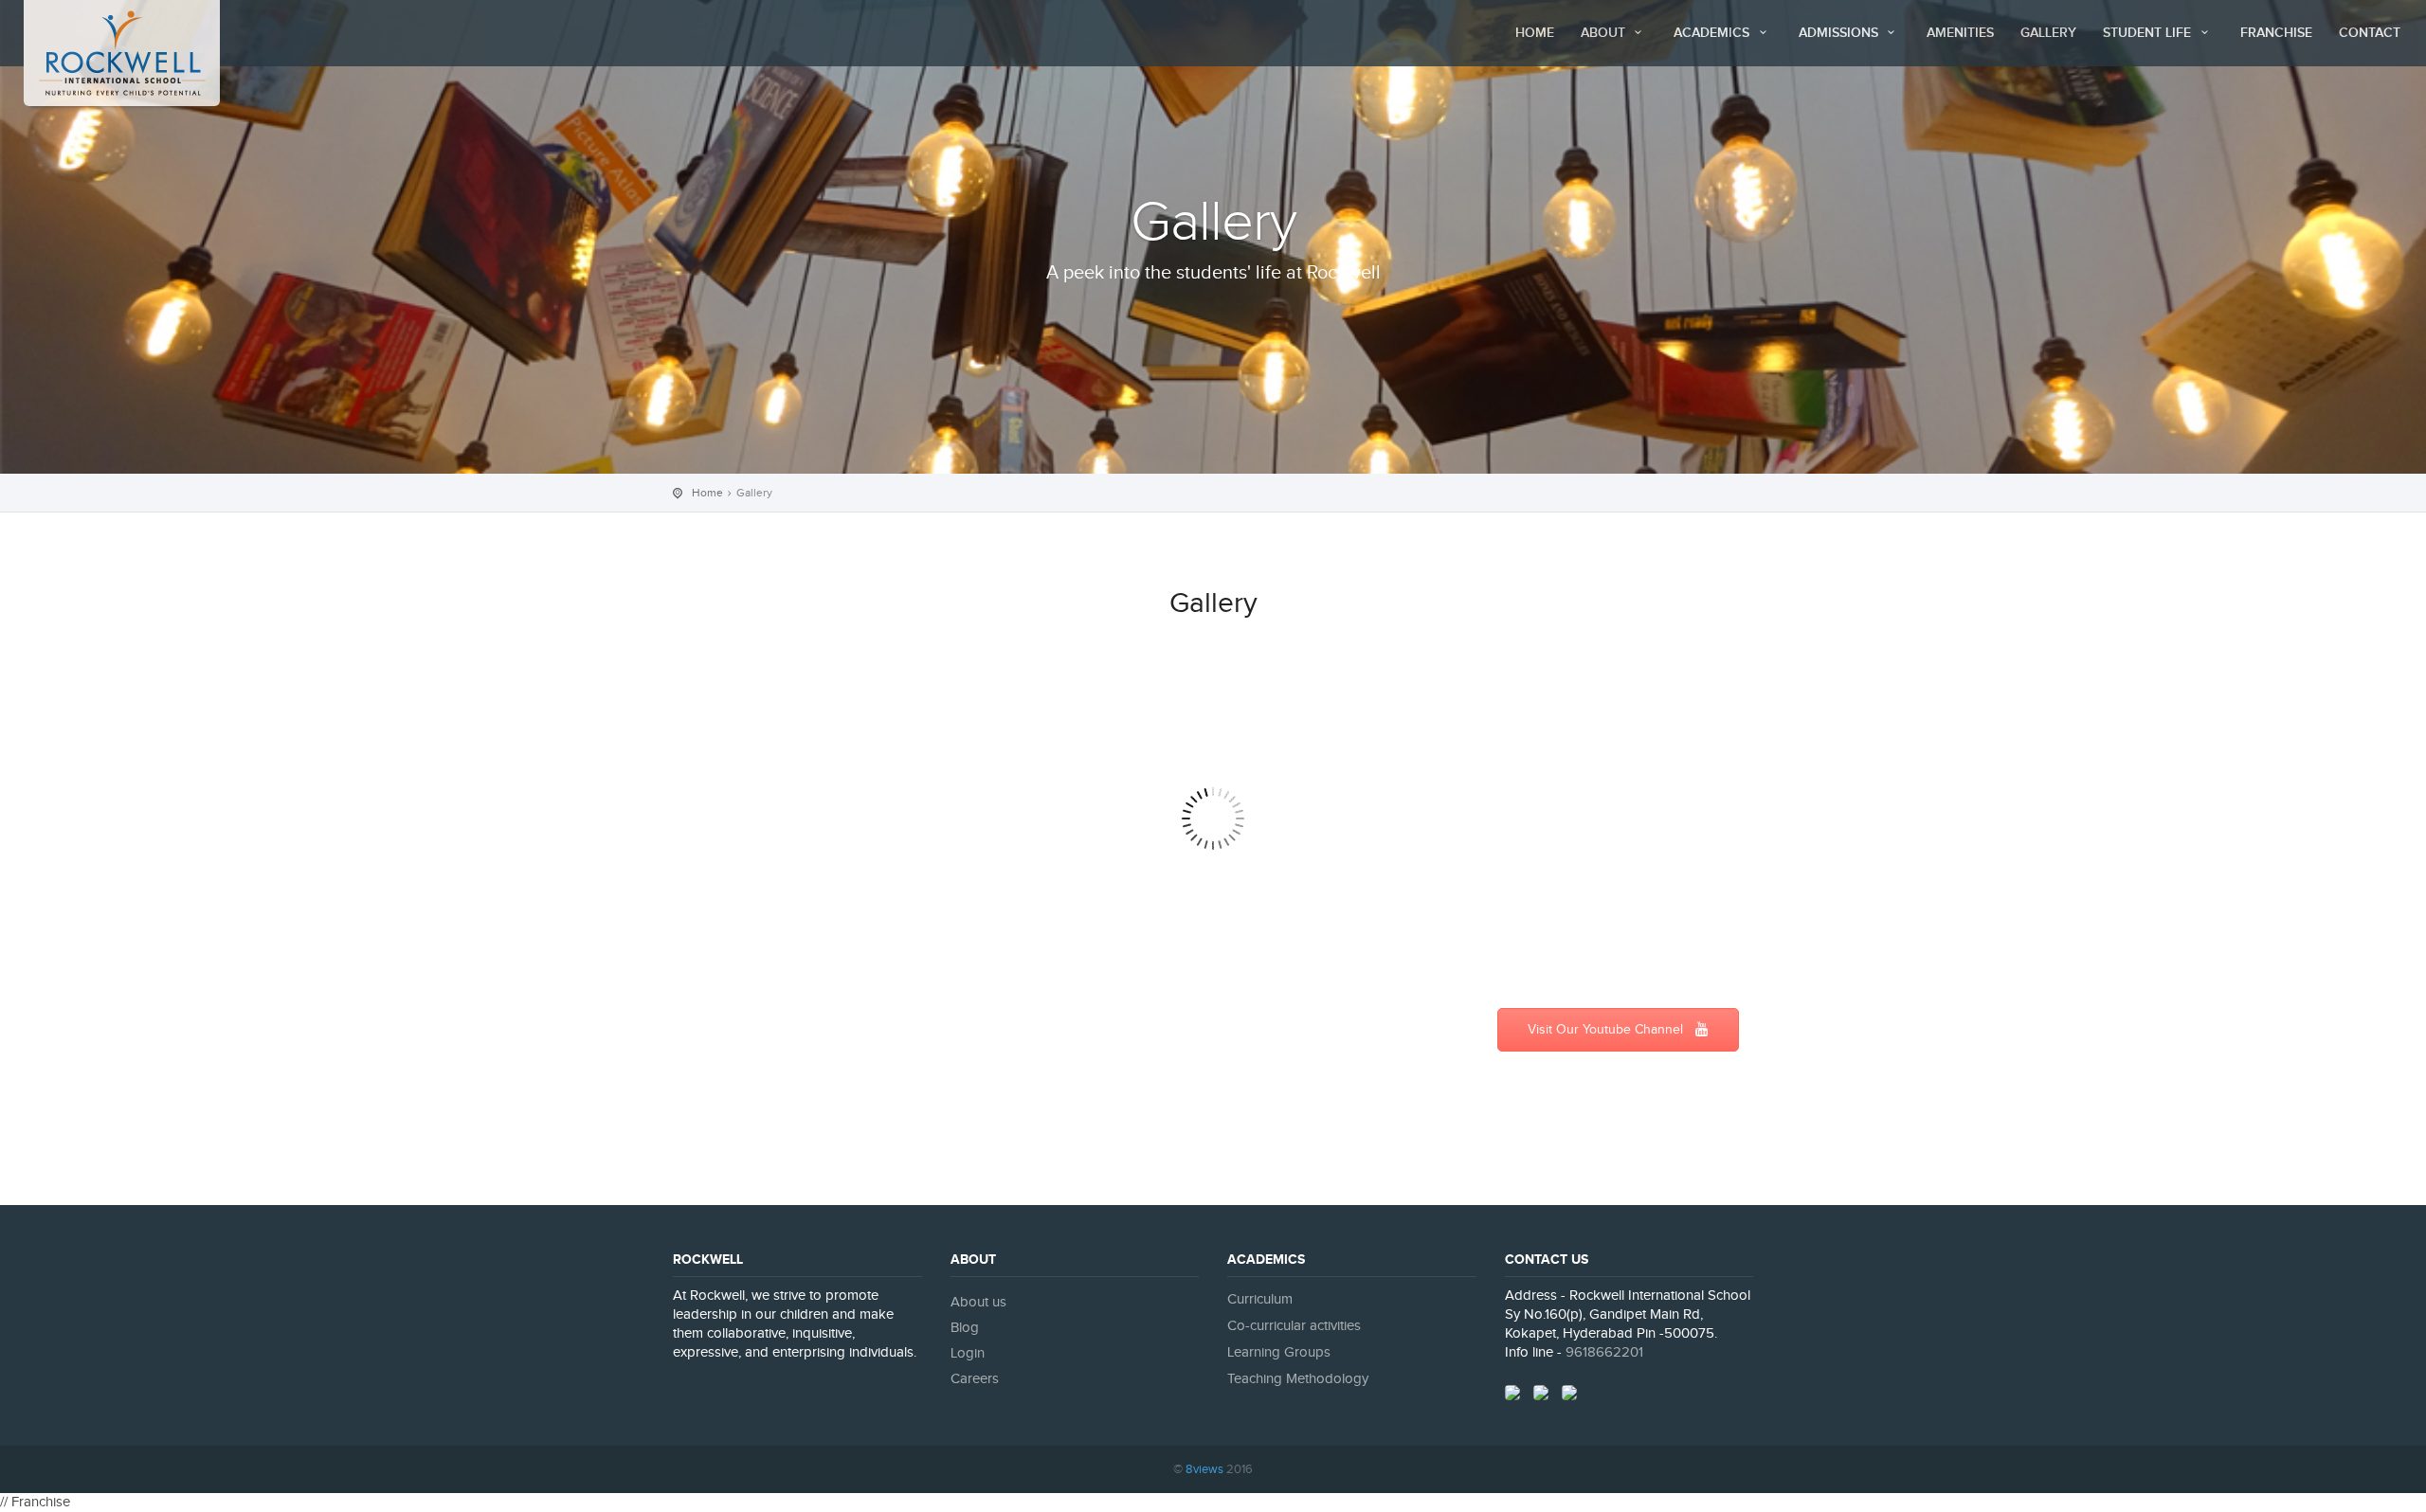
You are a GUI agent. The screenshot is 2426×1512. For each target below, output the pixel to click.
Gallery (2048, 33)
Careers (975, 1379)
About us (978, 1302)
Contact (2370, 33)
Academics (1713, 33)
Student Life (2149, 33)
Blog (965, 1328)
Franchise (2276, 33)
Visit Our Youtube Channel (1607, 1030)
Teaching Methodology (1298, 1379)
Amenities (1960, 33)
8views (1204, 1469)
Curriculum (1260, 1299)
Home (1535, 33)
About (1605, 33)
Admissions (1840, 33)
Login (968, 1353)
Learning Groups (1279, 1352)
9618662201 (1604, 1352)
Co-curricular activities (1294, 1326)
